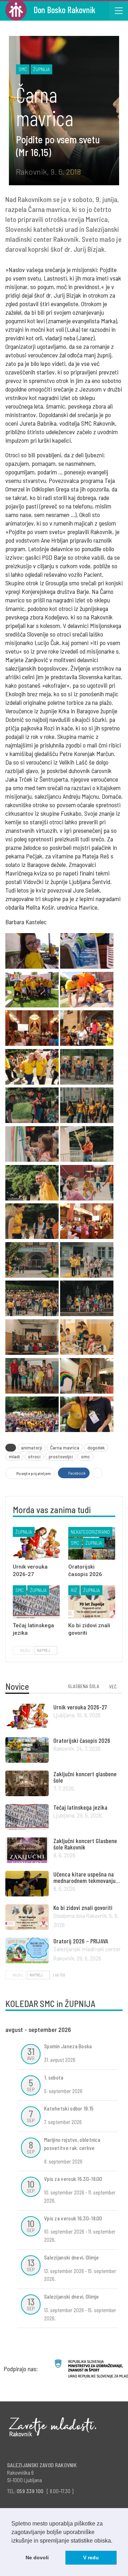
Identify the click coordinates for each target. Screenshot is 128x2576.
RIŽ (74, 1590)
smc (86, 1456)
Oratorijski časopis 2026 (82, 1740)
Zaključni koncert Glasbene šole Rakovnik (85, 1844)
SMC (23, 69)
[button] (115, 2541)
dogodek (96, 1447)
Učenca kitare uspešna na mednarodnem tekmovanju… (87, 1877)
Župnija (41, 69)
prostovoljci (61, 1456)
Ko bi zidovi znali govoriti (83, 1907)
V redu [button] (91, 2558)
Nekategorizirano (90, 1532)
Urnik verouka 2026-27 (80, 1707)
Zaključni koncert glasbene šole (85, 1777)
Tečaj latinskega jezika (80, 1807)
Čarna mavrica (65, 1447)
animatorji (31, 1447)
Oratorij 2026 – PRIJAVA (81, 1941)
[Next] (114, 2031)
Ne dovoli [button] (37, 2558)
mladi (14, 1456)
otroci (34, 1456)
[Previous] (96, 2031)
